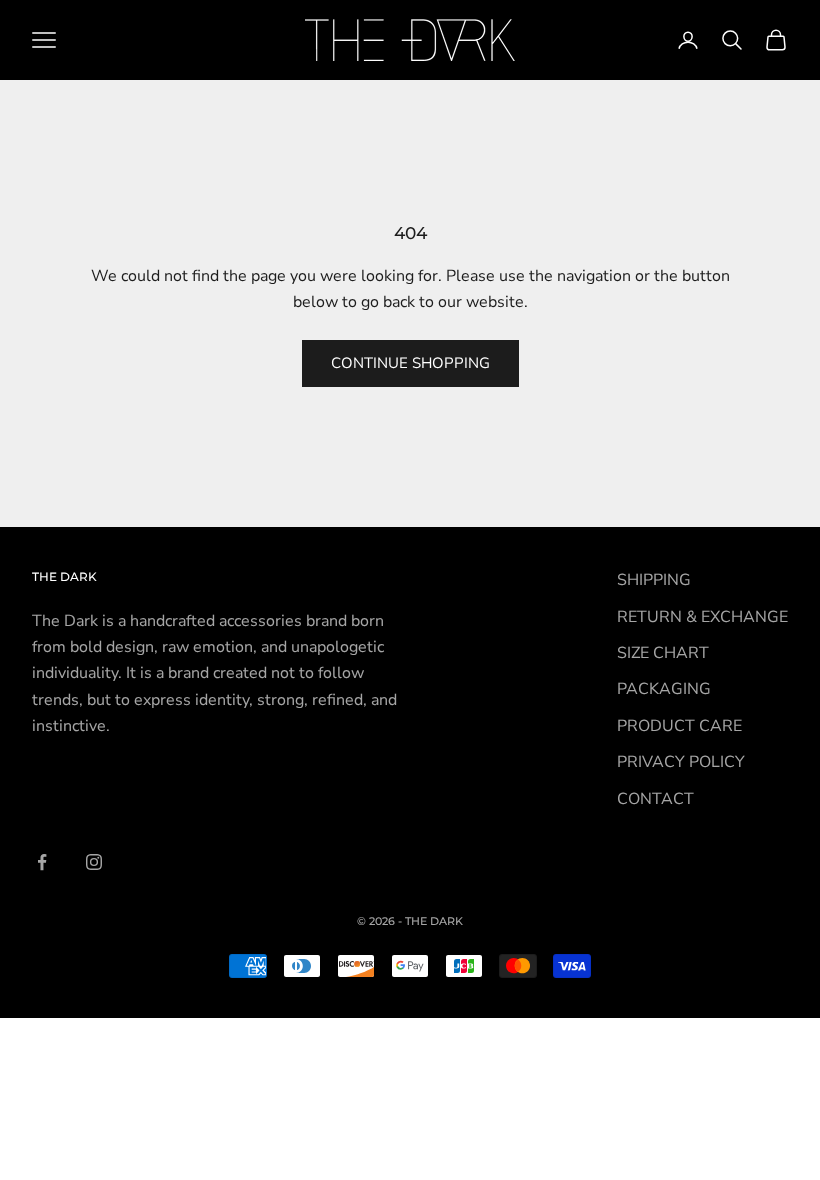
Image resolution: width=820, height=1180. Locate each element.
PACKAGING (664, 689)
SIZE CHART (663, 653)
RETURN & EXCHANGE (702, 617)
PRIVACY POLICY (681, 762)
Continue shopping (410, 363)
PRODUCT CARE (679, 726)
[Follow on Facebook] (42, 862)
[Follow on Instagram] (94, 862)
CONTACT (655, 799)
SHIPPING (654, 580)
